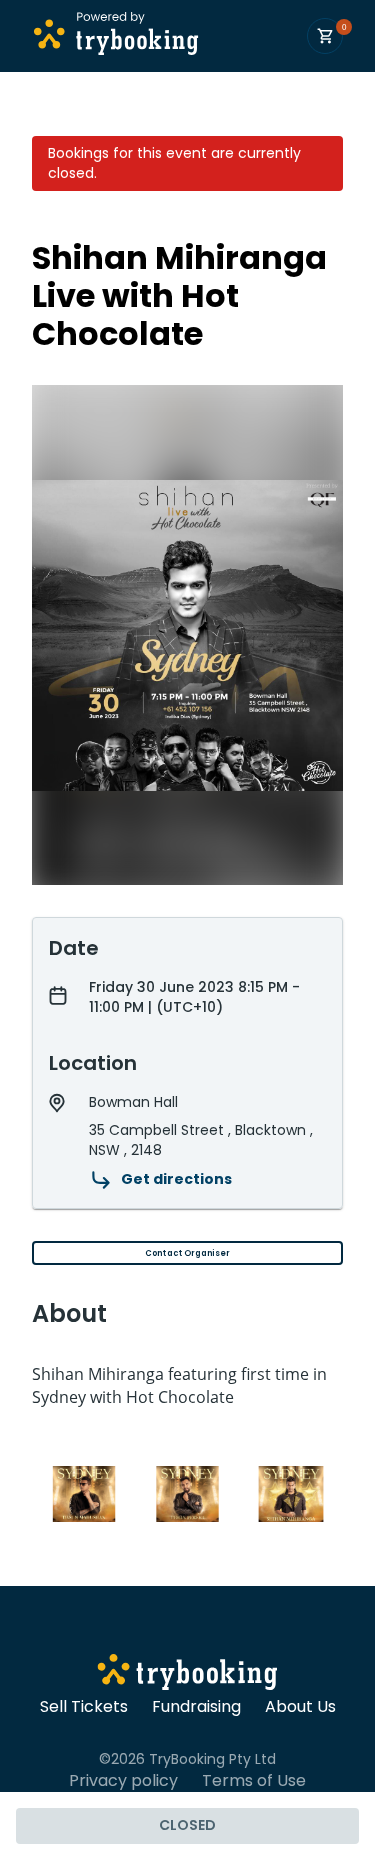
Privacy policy (123, 1781)
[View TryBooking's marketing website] (187, 1675)
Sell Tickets (84, 1707)
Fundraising (196, 1707)
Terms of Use (254, 1781)
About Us (300, 1707)
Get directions (176, 1179)
